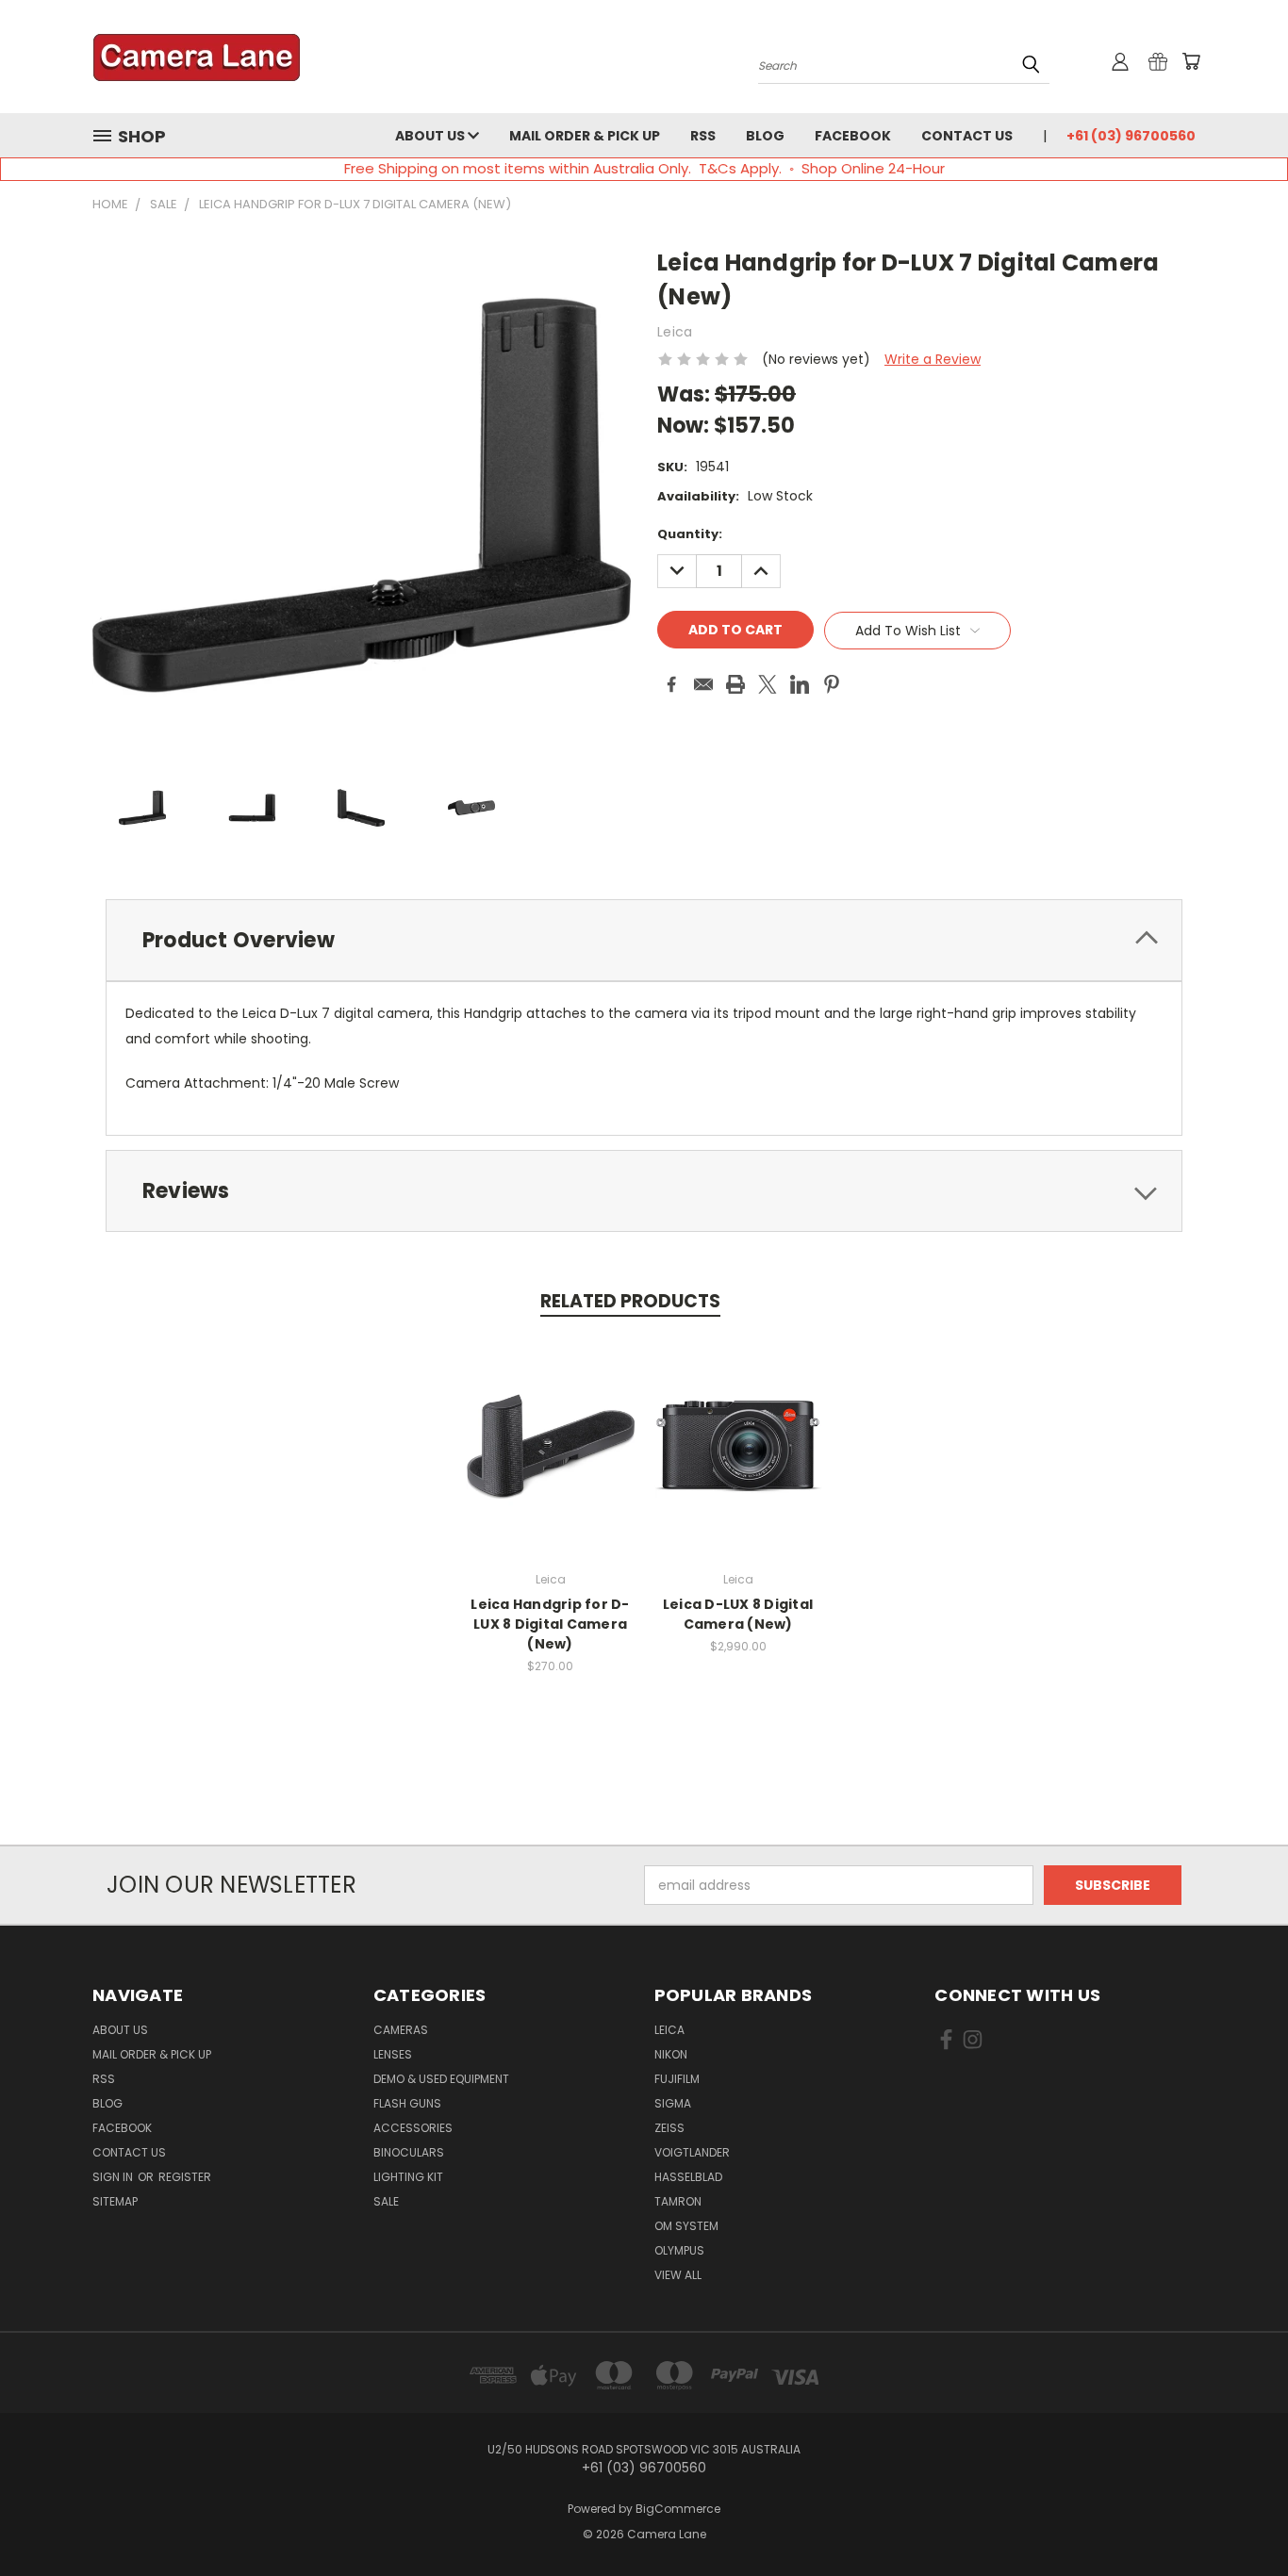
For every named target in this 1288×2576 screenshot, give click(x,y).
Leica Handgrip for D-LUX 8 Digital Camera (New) (550, 1624)
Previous (1238, 2517)
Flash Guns (407, 2103)
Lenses (393, 2054)
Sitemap (115, 2201)
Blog (765, 136)
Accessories (413, 2128)
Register (185, 2177)
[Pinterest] (832, 684)
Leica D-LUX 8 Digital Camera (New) (738, 1614)
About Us (431, 136)
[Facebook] (671, 684)
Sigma (673, 2103)
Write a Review (933, 359)
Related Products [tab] (630, 1301)
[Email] (703, 684)
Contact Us (967, 136)
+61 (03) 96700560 (1131, 136)
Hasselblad (688, 2177)
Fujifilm (677, 2079)
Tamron (678, 2201)
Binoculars (409, 2152)
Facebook (853, 136)
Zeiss (669, 2128)
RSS (703, 136)
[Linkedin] (800, 684)
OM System (686, 2226)
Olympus (679, 2250)
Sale (386, 2201)
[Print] (735, 684)
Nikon (671, 2054)
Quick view (551, 1427)
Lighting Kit (408, 2177)
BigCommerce (678, 2509)
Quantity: (690, 534)
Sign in (114, 2177)
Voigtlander (692, 2152)
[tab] (644, 940)
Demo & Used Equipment (441, 2079)
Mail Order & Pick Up (585, 136)
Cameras (401, 2030)
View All (678, 2275)
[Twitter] (768, 684)
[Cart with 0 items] (1191, 61)
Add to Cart (550, 1461)
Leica (669, 2030)
